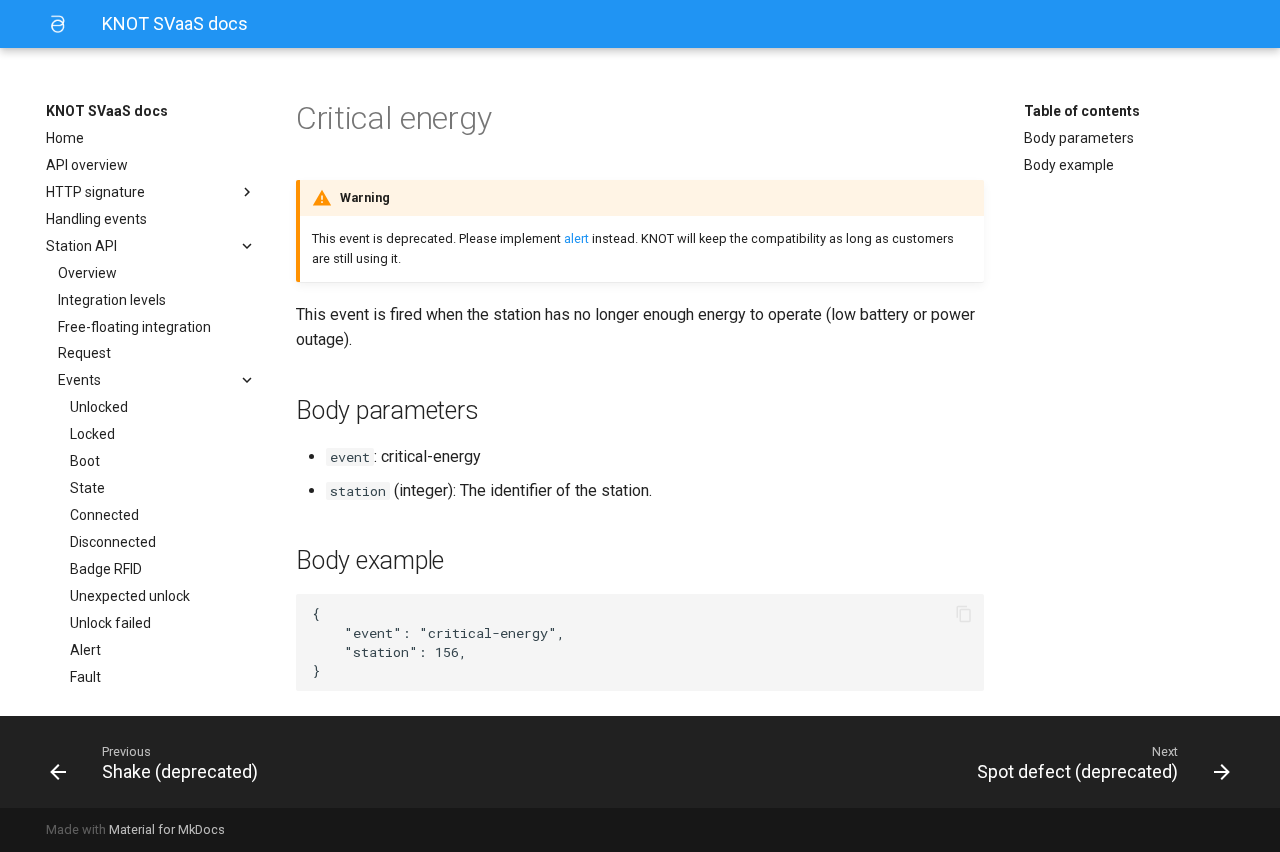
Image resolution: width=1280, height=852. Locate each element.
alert (576, 238)
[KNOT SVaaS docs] (58, 24)
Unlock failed (110, 623)
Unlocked (99, 407)
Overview (87, 273)
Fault (85, 677)
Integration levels (112, 300)
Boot (85, 461)
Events (79, 380)
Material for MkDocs (167, 829)
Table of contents (1082, 111)
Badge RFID (106, 569)
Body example (1069, 165)
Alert (85, 650)
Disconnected (113, 542)
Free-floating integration (134, 327)
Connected (104, 515)
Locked (92, 434)
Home (65, 138)
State (87, 488)
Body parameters (1079, 138)
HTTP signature (95, 192)
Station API (81, 246)
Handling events (96, 219)
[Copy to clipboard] (964, 614)
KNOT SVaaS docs (107, 111)
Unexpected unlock (130, 596)
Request (84, 353)
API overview (87, 165)
